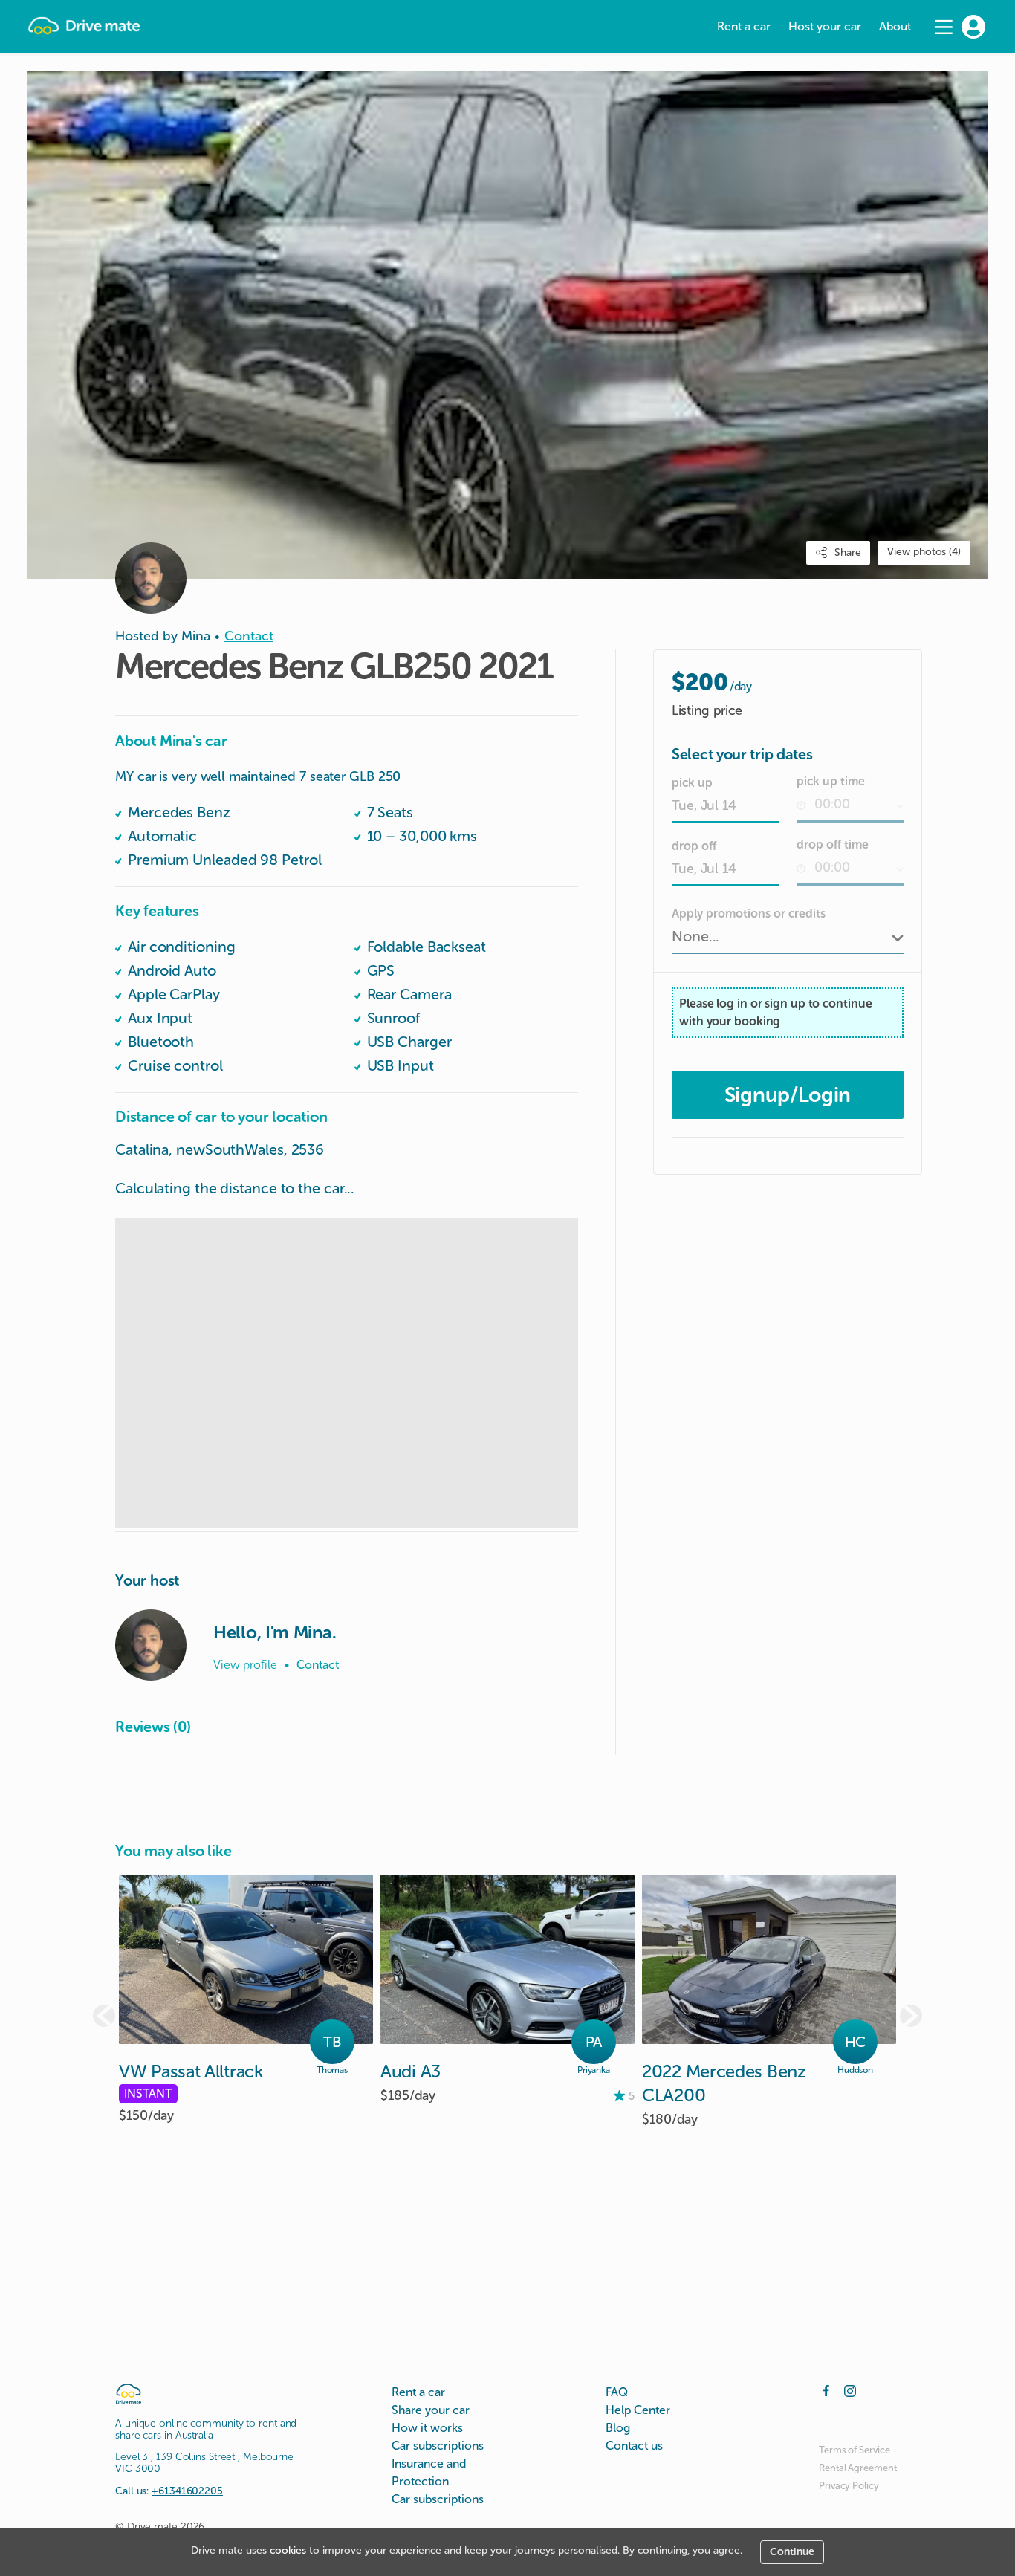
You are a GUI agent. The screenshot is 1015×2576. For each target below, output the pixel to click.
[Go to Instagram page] (850, 2390)
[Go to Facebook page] (826, 2390)
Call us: (169, 2491)
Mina (196, 636)
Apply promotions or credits (749, 914)
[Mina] (151, 1645)
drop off (694, 846)
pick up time (831, 781)
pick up (692, 783)
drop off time (833, 844)
